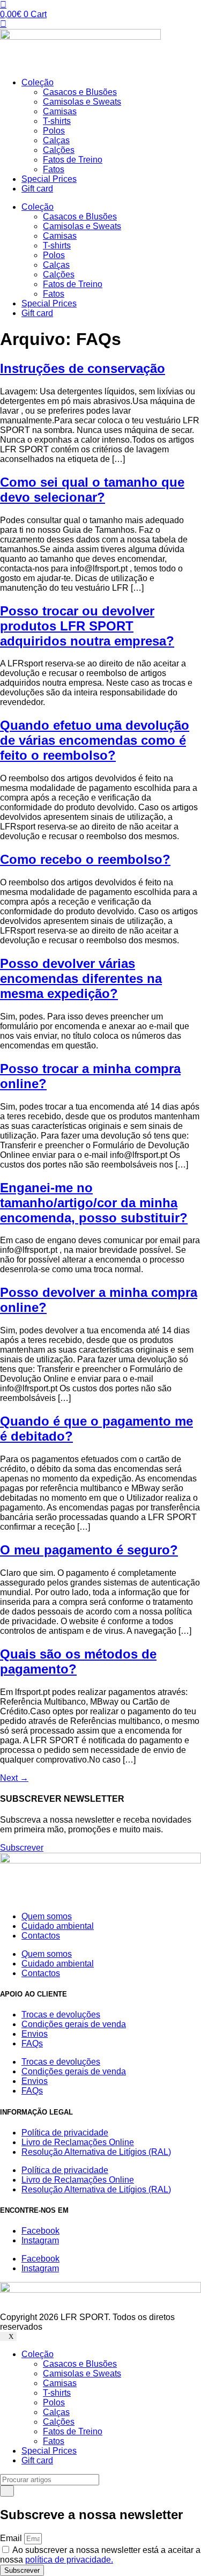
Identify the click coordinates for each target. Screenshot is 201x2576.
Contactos (41, 1936)
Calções (59, 150)
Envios (35, 2034)
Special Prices (49, 179)
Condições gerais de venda (74, 2024)
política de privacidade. (69, 2560)
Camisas (60, 111)
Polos (54, 131)
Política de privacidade (65, 2133)
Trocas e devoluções (61, 2014)
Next (14, 1778)
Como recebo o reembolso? (85, 859)
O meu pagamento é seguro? (89, 1550)
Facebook (40, 2231)
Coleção (38, 82)
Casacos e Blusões (80, 92)
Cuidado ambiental (58, 1926)
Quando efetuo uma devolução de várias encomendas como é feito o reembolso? (95, 740)
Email (12, 2538)
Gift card (37, 189)
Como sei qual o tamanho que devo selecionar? (92, 490)
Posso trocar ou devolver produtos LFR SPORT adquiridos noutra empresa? (87, 626)
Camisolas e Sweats (82, 102)
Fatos (54, 169)
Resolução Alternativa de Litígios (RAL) (96, 2152)
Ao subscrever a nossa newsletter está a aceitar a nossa (100, 2555)
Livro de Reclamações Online (78, 2142)
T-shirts (57, 121)
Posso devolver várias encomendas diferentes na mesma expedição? (81, 978)
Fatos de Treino (73, 160)
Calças (56, 140)
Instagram (40, 2240)
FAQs (32, 2043)
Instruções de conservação (83, 368)
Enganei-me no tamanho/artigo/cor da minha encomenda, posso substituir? (94, 1203)
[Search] (7, 2491)
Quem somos (47, 1916)
